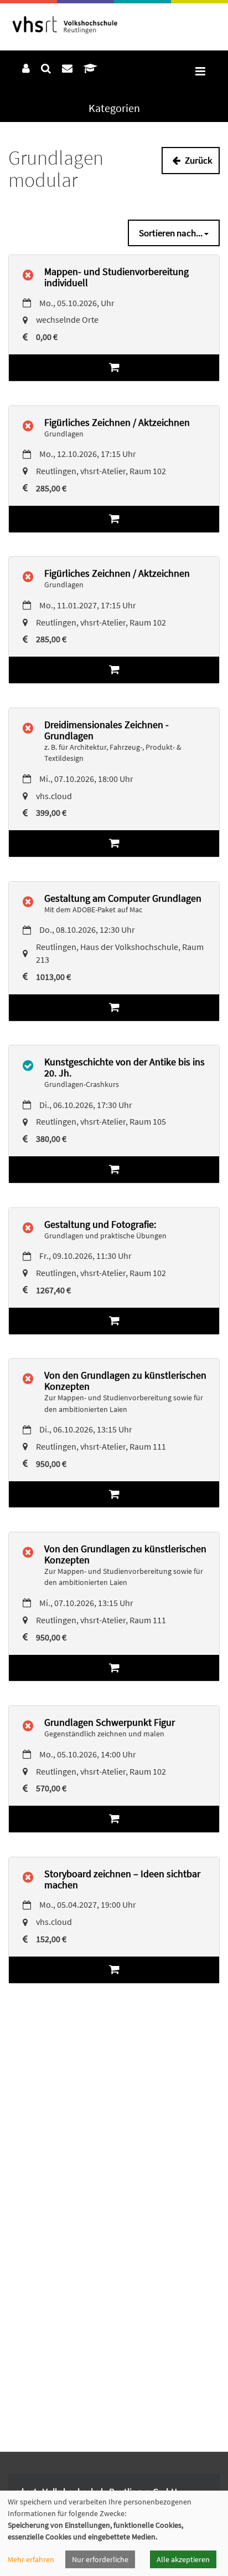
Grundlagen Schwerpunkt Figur (110, 1722)
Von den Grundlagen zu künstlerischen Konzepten (125, 1381)
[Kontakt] (67, 68)
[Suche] (46, 68)
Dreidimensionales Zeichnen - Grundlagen (107, 730)
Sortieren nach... (172, 233)
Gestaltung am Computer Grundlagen (123, 898)
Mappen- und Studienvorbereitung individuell (116, 277)
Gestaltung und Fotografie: (100, 1224)
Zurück (198, 160)
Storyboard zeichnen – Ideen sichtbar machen (122, 1879)
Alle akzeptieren (183, 2559)
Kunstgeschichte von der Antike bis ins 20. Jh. (125, 1067)
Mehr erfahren (31, 2559)
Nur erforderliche (100, 2559)
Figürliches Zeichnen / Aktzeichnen (117, 422)
